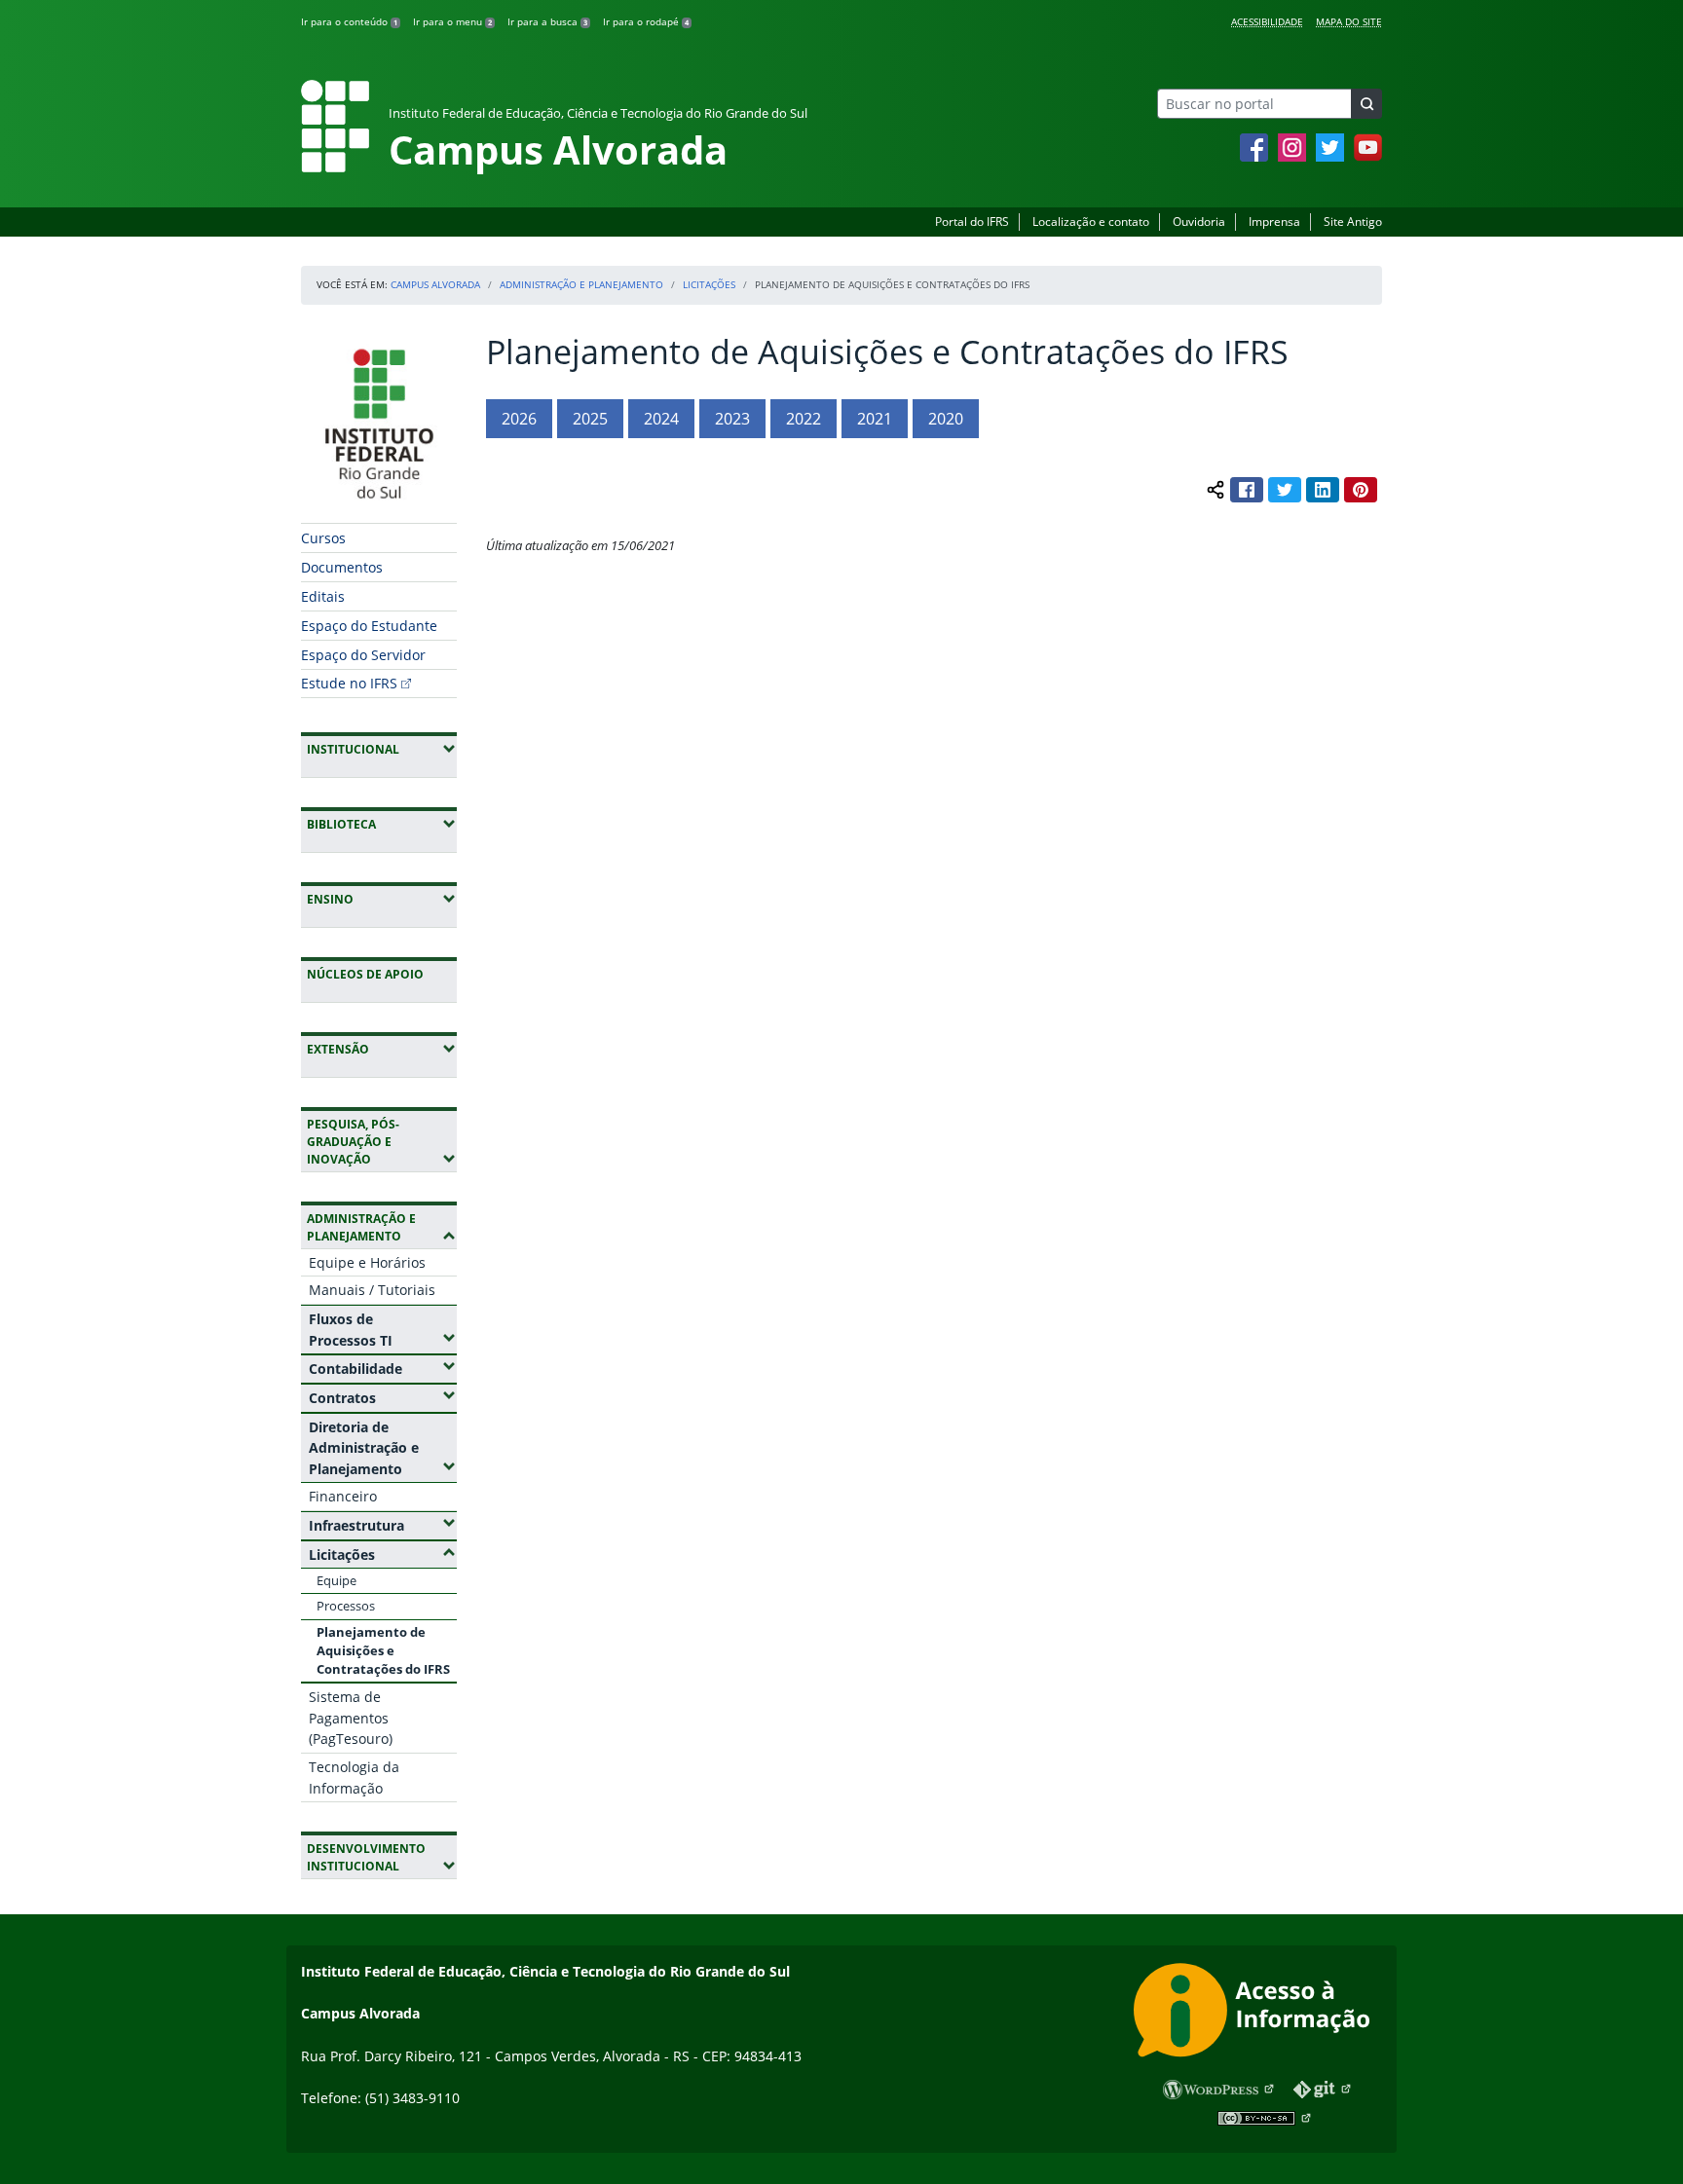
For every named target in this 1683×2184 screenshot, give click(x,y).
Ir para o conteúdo (349, 21)
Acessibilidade (1267, 21)
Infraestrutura (383, 1525)
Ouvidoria (1199, 222)
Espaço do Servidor (363, 655)
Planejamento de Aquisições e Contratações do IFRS (383, 1650)
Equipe (337, 1580)
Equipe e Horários (367, 1262)
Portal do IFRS (972, 222)
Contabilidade (383, 1368)
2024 (661, 419)
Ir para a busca (547, 21)
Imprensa (1274, 222)
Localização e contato (1091, 222)
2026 (519, 419)
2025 (590, 419)
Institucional (382, 749)
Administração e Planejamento (581, 284)
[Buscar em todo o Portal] (1366, 104)
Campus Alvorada (435, 284)
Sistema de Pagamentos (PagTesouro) (351, 1718)
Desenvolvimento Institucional (382, 1857)
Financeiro (343, 1496)
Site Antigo (1353, 222)
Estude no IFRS (349, 683)
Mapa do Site (1349, 21)
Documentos (342, 567)
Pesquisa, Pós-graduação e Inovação (382, 1142)
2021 (875, 419)
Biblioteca (382, 824)
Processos (346, 1606)
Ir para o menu (452, 21)
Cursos (323, 538)
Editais (323, 596)
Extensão (382, 1049)
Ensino (382, 899)
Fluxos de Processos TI (383, 1330)
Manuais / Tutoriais (372, 1290)
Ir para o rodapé (646, 21)
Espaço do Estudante (369, 626)
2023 (732, 419)
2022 (804, 419)
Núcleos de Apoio (365, 974)
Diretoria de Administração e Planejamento (383, 1448)
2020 (946, 419)
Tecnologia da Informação (354, 1777)
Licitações (709, 284)
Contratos (383, 1397)
